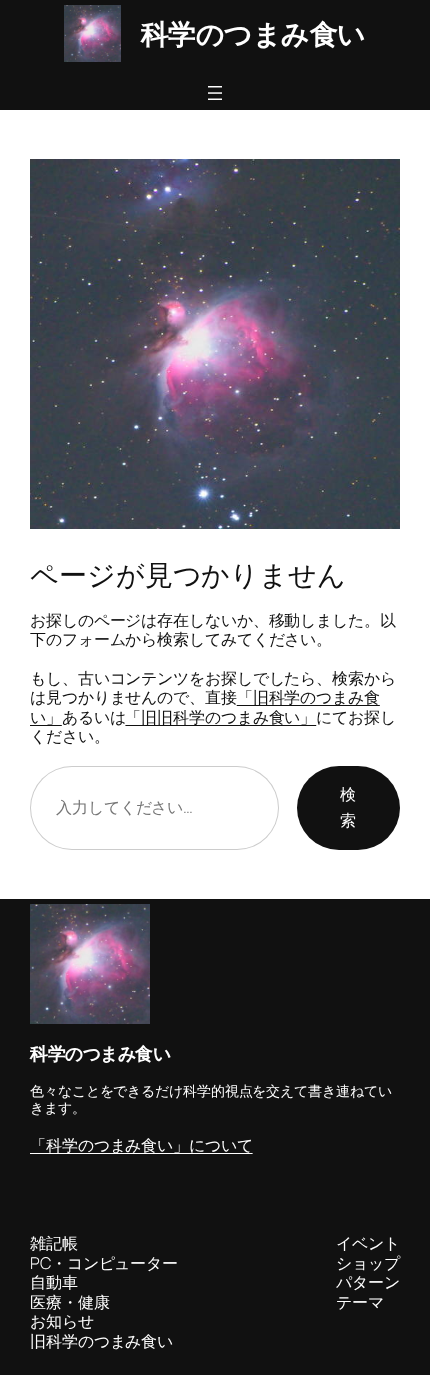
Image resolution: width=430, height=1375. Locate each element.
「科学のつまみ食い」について (141, 1145)
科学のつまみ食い (253, 33)
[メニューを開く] (215, 93)
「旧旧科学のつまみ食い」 (220, 717)
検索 (348, 807)
